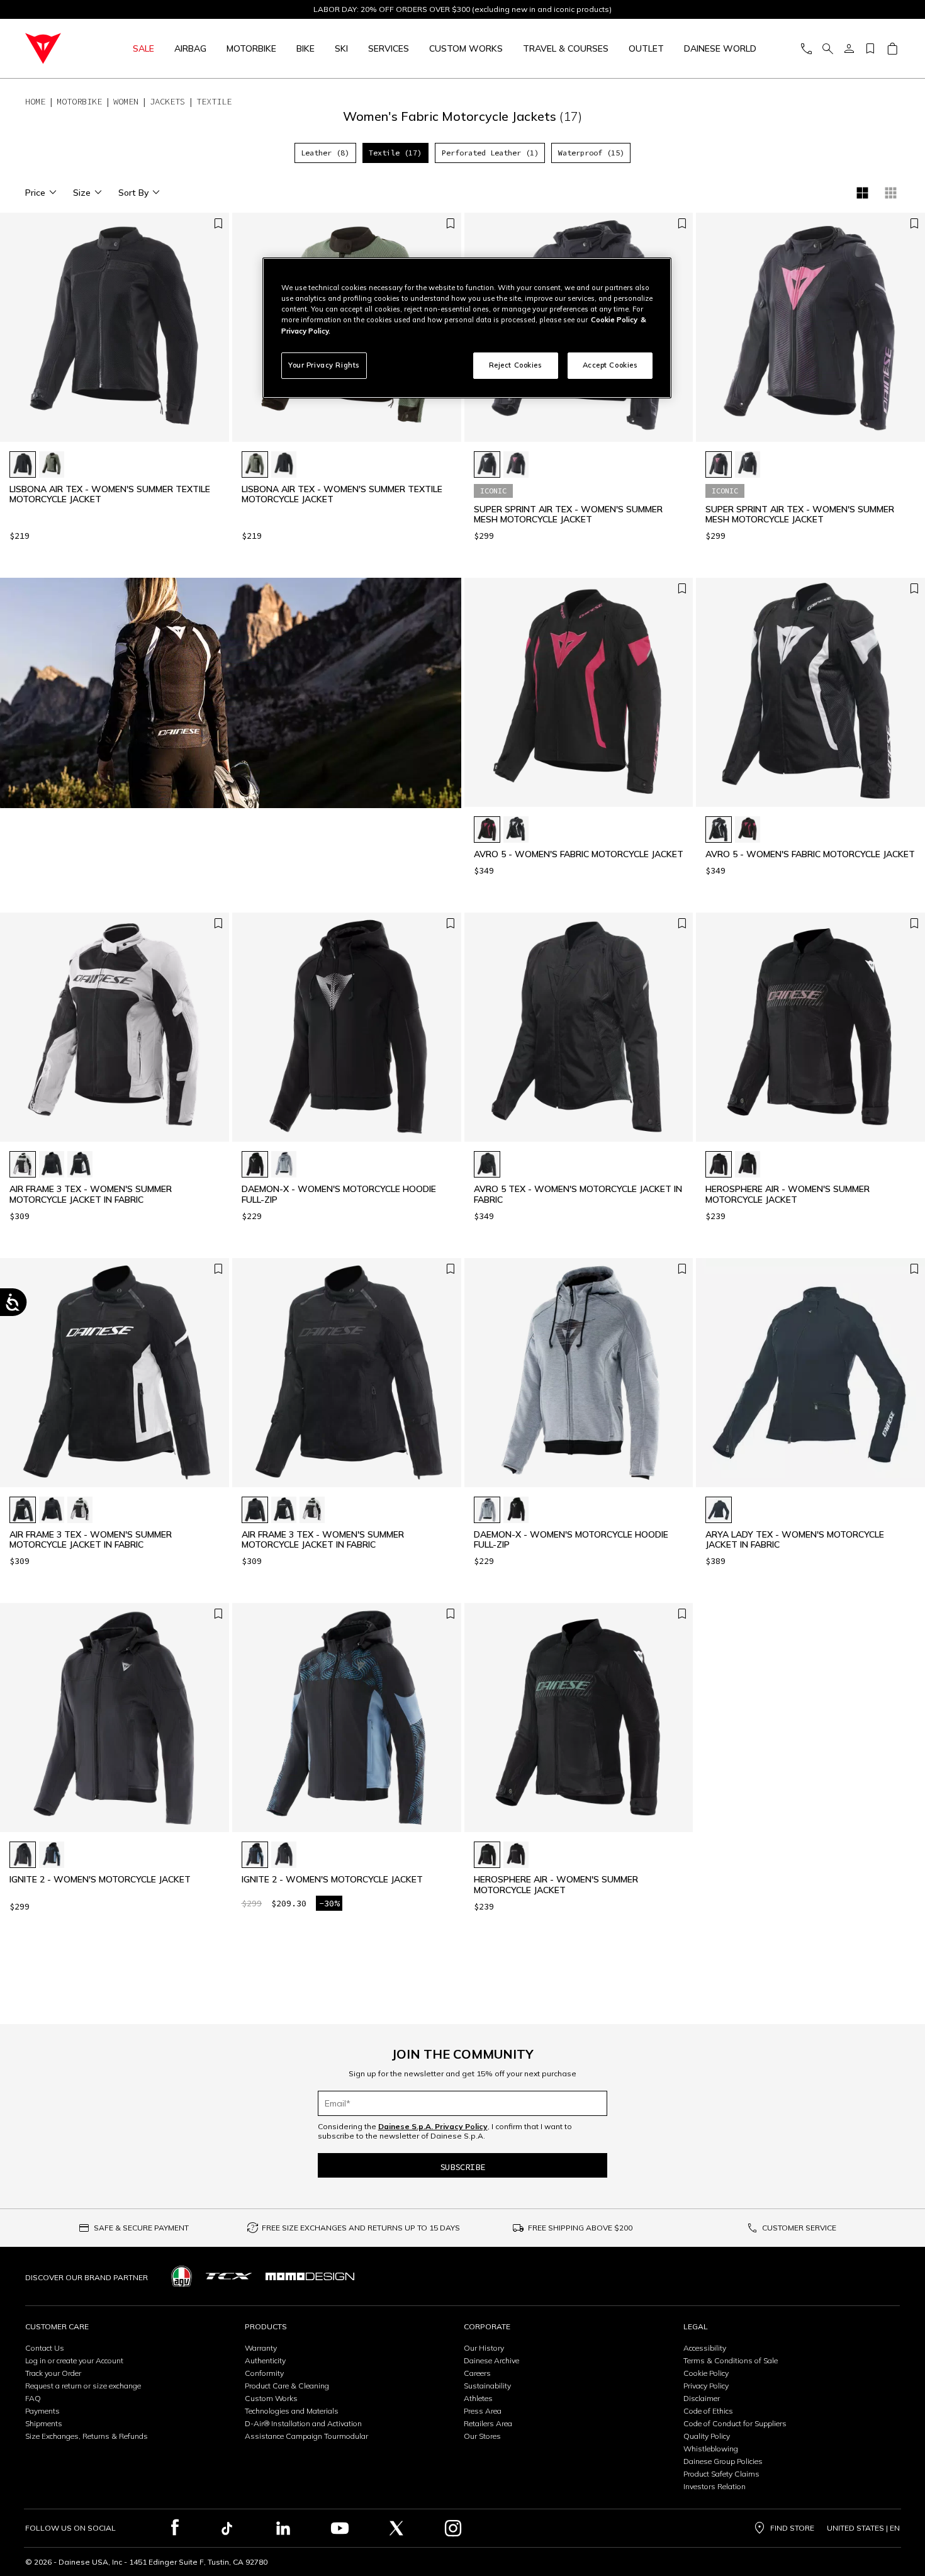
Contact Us (45, 2348)
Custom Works (271, 2398)
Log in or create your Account (74, 2360)
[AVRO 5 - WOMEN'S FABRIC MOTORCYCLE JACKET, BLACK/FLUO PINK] (487, 830)
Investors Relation (715, 2486)
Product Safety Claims (721, 2474)
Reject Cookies (516, 365)
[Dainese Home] (58, 48)
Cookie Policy (706, 2373)
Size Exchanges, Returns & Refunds (87, 2436)
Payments (42, 2411)
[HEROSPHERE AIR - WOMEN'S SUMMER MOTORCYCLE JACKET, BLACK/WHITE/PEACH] (719, 1164)
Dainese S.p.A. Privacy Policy (433, 2126)
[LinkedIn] (283, 2528)
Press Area (483, 2411)
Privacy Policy (706, 2386)
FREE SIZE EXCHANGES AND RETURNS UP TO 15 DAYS (361, 2228)
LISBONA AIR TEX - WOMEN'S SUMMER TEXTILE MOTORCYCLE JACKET (110, 495)
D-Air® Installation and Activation (303, 2423)
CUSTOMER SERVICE (799, 2228)
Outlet (646, 48)
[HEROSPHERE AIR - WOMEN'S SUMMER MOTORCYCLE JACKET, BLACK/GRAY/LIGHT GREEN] (748, 1164)
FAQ (33, 2398)
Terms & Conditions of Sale (731, 2360)
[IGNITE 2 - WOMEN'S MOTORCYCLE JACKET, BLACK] (23, 1855)
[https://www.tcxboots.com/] (229, 2276)
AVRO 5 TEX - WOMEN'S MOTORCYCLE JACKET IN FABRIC (578, 1195)
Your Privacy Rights (324, 365)
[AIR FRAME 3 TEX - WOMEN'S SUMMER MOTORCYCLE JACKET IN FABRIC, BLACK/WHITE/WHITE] (80, 1164)
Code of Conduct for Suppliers (735, 2423)
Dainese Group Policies (723, 2461)
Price (35, 193)
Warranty (261, 2348)
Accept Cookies (610, 365)
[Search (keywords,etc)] (827, 49)
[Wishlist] (870, 49)
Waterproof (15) (591, 153)
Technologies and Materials (292, 2411)
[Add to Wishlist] (218, 224)
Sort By (133, 193)
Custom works (466, 48)
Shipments (44, 2423)
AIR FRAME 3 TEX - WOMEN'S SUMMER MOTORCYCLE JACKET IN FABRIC (91, 1195)
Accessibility (705, 2348)
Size (82, 193)
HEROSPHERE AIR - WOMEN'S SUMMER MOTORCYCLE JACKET (788, 1195)
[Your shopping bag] (892, 49)
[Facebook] (175, 2528)
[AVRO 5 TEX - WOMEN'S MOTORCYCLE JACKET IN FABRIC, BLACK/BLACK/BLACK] (487, 1164)
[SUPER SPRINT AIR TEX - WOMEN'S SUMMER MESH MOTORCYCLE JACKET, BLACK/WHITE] (487, 464)
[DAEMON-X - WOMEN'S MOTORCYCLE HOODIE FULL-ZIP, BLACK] (255, 1164)
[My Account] (849, 49)
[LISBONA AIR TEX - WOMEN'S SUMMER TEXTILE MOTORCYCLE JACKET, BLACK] (23, 464)
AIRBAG (190, 48)
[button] (216, 334)
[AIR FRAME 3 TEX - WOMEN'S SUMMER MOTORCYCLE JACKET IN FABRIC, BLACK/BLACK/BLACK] (52, 1164)
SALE (143, 48)
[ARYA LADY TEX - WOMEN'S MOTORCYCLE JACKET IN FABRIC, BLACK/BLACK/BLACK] (719, 1510)
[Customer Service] (806, 49)
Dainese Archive (491, 2360)
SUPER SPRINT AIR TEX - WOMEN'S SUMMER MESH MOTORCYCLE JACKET (568, 515)
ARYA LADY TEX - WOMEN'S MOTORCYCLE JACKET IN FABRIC (795, 1540)
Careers (477, 2373)
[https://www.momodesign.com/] (310, 2276)
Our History (484, 2348)
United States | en (863, 2528)
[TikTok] (227, 2528)
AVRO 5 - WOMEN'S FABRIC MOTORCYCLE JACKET (579, 854)
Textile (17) (395, 153)
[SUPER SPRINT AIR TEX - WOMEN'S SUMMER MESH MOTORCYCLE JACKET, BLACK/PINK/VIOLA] (516, 464)
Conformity (264, 2373)
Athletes (478, 2398)
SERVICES (389, 48)
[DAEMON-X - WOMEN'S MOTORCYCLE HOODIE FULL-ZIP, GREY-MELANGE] (284, 1164)
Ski (341, 48)
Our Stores (482, 2436)
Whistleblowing (711, 2449)
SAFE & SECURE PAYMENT (141, 2228)
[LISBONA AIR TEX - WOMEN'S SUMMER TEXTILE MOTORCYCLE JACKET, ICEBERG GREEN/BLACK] (52, 464)
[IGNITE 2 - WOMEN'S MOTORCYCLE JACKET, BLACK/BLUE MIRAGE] (52, 1855)
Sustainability (487, 2386)
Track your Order (53, 2373)
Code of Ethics (708, 2411)
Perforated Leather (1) (490, 153)
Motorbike (251, 48)
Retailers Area (488, 2423)
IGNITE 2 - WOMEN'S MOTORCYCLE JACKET (100, 1880)
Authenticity (265, 2360)
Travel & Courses (566, 48)
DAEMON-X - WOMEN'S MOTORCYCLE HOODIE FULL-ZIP (339, 1195)
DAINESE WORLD (720, 48)
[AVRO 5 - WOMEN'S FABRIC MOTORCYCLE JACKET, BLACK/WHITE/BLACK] (516, 830)
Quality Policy (707, 2436)
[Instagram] (453, 2528)
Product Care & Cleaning (287, 2386)
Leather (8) (325, 153)
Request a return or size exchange (83, 2386)
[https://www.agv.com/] (182, 2276)
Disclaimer (702, 2398)
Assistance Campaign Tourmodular (306, 2436)
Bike (306, 48)
